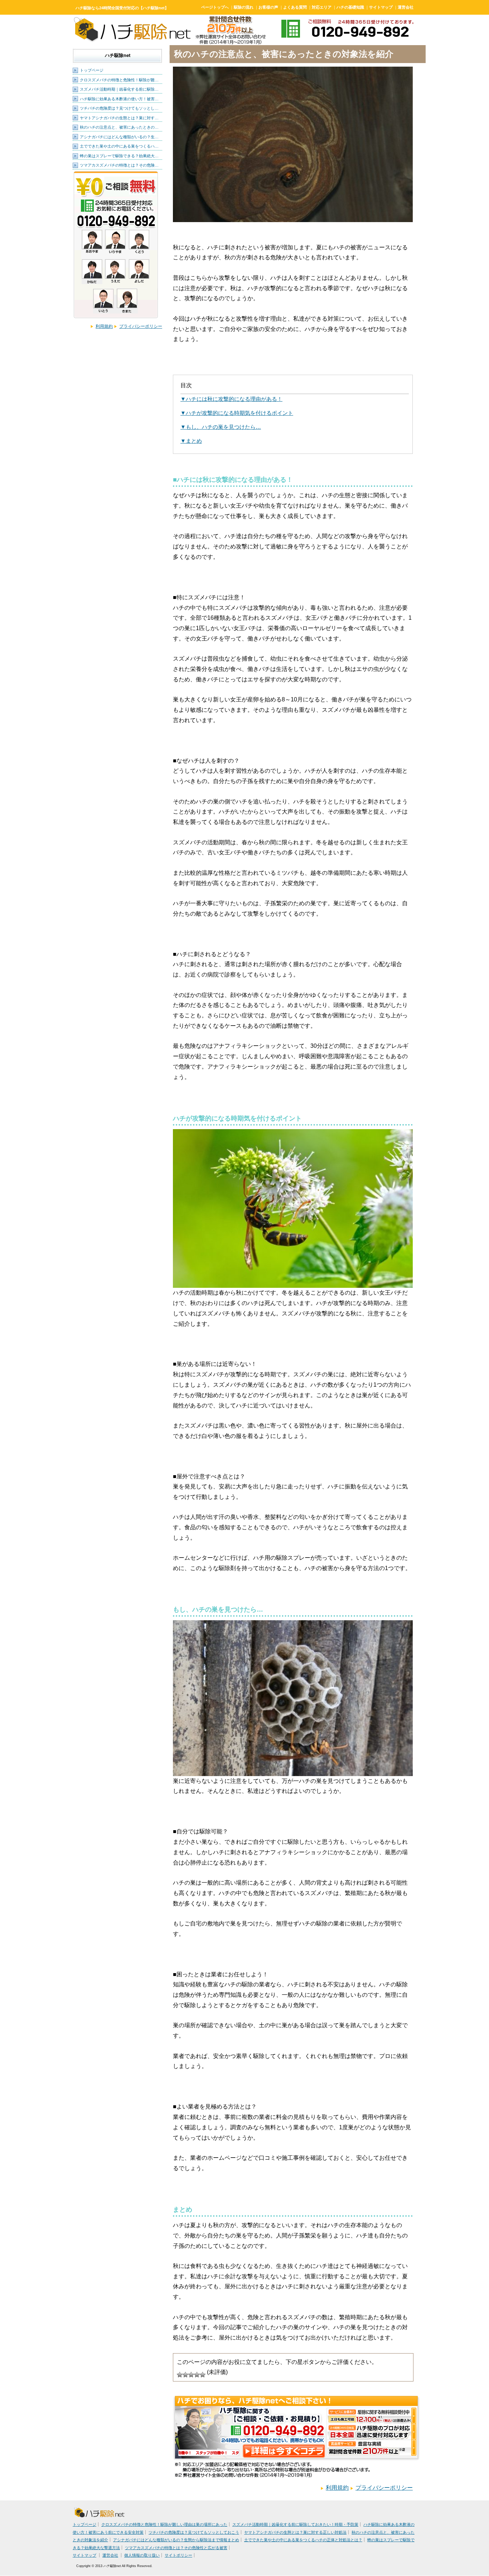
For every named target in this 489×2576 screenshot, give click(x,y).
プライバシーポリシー (141, 326)
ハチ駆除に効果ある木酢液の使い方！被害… (119, 99)
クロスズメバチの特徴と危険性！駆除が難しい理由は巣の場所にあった (164, 2524)
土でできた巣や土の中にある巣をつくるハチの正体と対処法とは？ (303, 2540)
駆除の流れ (244, 7)
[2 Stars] (185, 2375)
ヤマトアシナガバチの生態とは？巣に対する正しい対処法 (295, 2532)
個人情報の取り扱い (142, 2555)
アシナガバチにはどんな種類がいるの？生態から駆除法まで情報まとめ (176, 2540)
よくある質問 (295, 7)
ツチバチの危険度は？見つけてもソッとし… (119, 108)
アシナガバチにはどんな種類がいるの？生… (119, 137)
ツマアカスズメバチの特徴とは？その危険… (119, 165)
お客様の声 (268, 7)
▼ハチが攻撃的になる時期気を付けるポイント (237, 413)
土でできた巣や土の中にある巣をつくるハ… (119, 146)
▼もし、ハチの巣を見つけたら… (221, 427)
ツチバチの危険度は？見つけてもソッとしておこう (194, 2532)
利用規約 (104, 326)
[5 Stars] (203, 2375)
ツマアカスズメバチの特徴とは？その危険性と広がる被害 (176, 2548)
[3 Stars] (191, 2375)
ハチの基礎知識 (350, 7)
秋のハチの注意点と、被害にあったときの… (119, 127)
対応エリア (322, 7)
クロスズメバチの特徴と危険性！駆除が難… (119, 80)
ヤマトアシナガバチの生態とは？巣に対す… (119, 118)
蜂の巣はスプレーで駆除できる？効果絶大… (119, 156)
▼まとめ (191, 441)
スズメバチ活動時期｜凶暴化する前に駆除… (119, 89)
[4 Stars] (197, 2375)
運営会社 (406, 7)
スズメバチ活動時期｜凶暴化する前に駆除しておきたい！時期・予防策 (295, 2524)
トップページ (92, 70)
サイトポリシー (178, 2555)
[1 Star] (180, 2375)
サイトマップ (381, 7)
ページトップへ (215, 7)
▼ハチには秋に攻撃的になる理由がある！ (231, 399)
